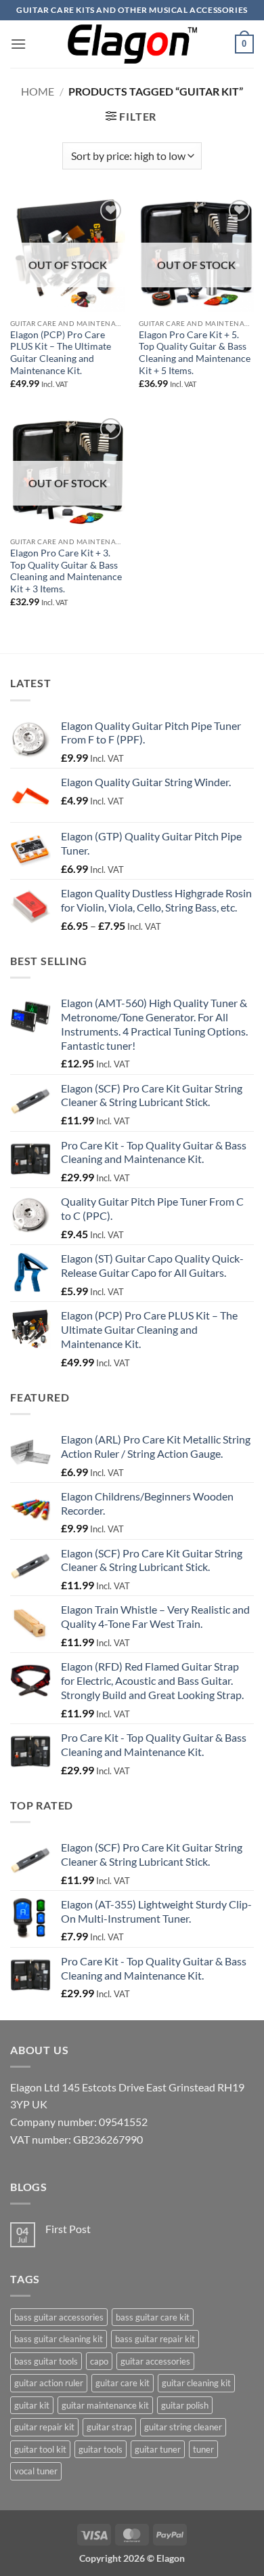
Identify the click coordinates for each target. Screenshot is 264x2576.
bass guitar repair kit (155, 2339)
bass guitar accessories (59, 2317)
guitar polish (185, 2405)
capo (99, 2361)
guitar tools (101, 2449)
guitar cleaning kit (196, 2383)
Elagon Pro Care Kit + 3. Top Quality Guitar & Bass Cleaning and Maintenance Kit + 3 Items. (66, 571)
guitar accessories (155, 2361)
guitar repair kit (44, 2427)
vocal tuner (36, 2471)
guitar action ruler (49, 2383)
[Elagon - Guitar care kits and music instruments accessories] (132, 44)
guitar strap (109, 2427)
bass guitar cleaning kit (59, 2339)
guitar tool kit (40, 2449)
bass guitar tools (46, 2361)
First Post (68, 2229)
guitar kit (32, 2405)
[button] (18, 44)
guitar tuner (158, 2449)
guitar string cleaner (183, 2427)
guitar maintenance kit (105, 2405)
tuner (203, 2449)
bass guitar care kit (153, 2317)
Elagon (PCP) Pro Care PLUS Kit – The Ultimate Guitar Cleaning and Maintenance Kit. (61, 353)
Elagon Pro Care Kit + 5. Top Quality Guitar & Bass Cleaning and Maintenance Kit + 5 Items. (195, 353)
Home (38, 91)
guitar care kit (123, 2383)
